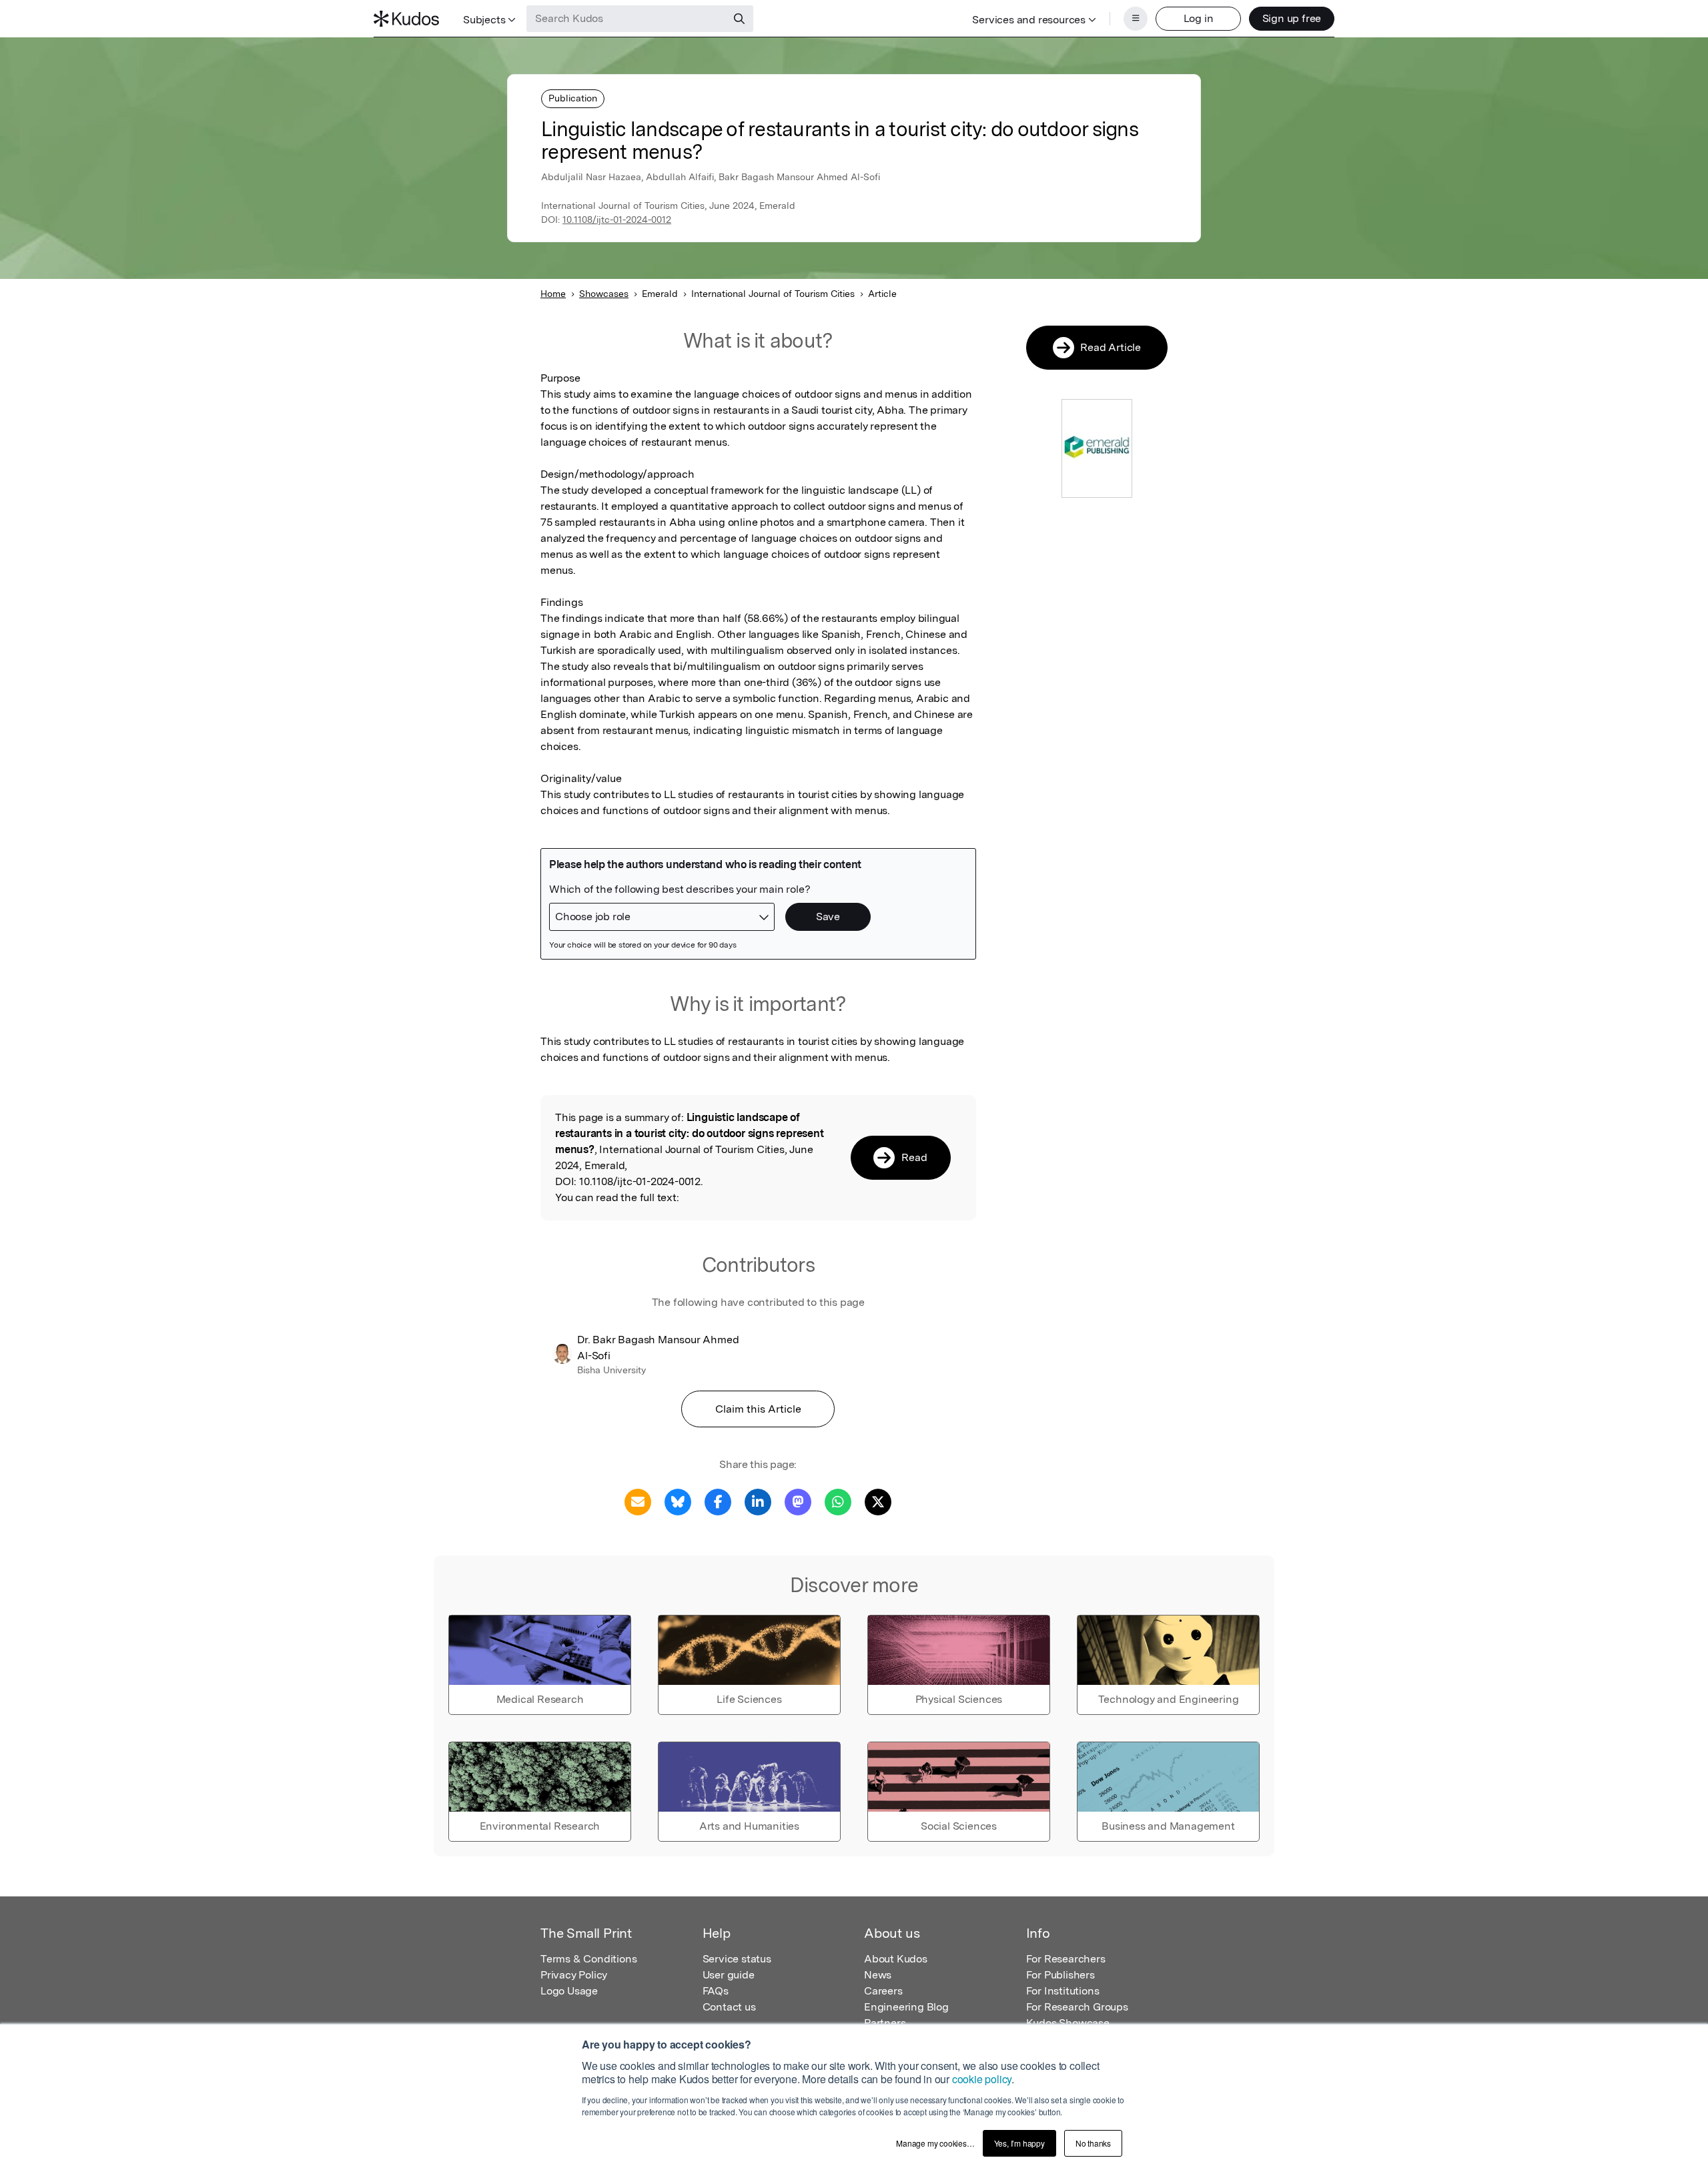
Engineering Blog (906, 2007)
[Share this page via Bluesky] (678, 1501)
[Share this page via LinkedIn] (758, 1501)
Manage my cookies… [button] (935, 2143)
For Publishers (1060, 1975)
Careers (883, 1991)
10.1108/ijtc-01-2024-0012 (617, 220)
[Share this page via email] (638, 1501)
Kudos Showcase (1068, 2023)
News (878, 1975)
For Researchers (1066, 1959)
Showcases (604, 294)
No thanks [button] (1093, 2143)
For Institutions (1063, 1991)
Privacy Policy (574, 1975)
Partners (885, 2023)
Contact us (729, 2007)
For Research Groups (1077, 2007)
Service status (737, 1959)
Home (553, 294)
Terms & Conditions (588, 1959)
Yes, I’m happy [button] (1019, 2143)
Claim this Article (758, 1409)
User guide (729, 1975)
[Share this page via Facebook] (718, 1501)
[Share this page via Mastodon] (798, 1501)
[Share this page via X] (878, 1501)
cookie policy (982, 2079)
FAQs (716, 1991)
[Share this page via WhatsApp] (838, 1501)
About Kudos (896, 1959)
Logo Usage (569, 1991)
